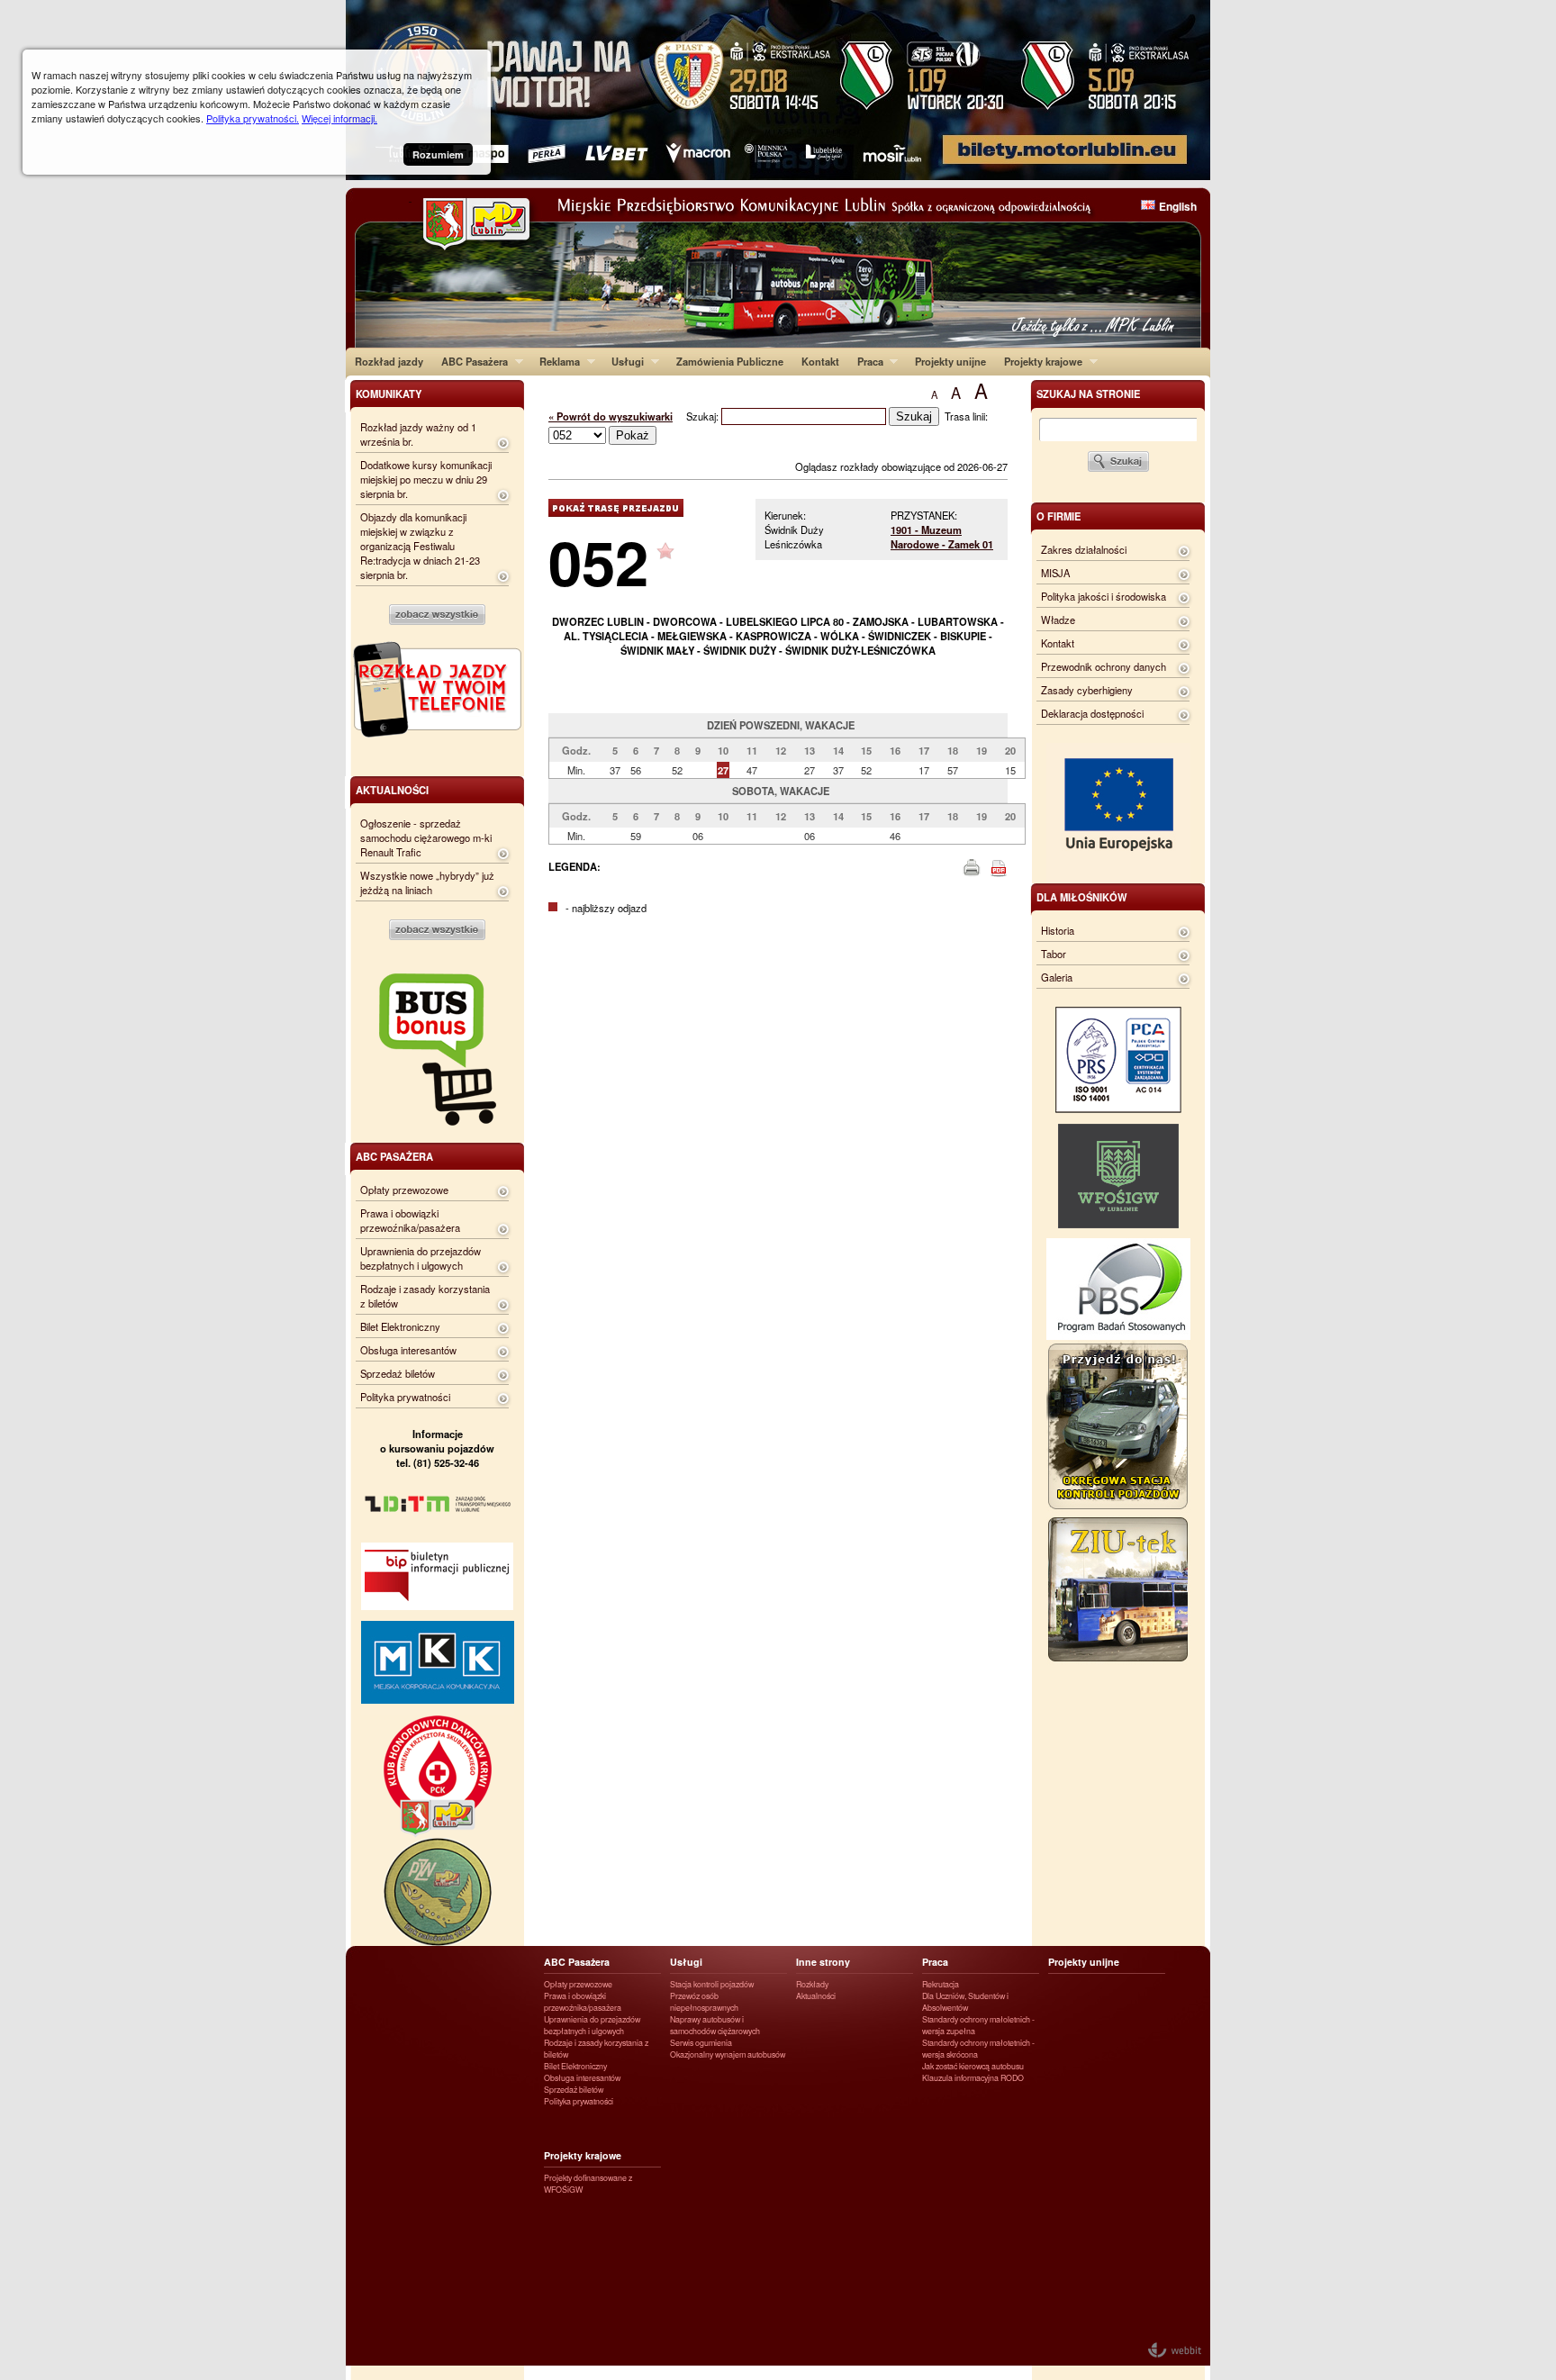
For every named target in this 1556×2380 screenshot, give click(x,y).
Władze (1058, 620)
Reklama (555, 361)
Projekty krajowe (1039, 361)
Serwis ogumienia (701, 2043)
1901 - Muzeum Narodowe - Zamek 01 (942, 537)
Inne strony (823, 1962)
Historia (1058, 930)
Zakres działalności (1084, 549)
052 (598, 561)
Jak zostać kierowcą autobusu (973, 2066)
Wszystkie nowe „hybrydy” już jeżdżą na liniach (427, 882)
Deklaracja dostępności (1092, 713)
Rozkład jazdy (389, 361)
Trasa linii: (966, 416)
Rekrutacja (941, 1984)
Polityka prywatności (405, 1397)
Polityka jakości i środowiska (1104, 596)
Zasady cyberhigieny (1087, 690)
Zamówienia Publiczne (730, 361)
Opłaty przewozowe (404, 1190)
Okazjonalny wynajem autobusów (728, 2054)
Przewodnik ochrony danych (1104, 666)
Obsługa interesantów (408, 1350)
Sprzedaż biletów (398, 1373)
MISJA (1055, 573)
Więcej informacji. (339, 118)
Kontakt (820, 361)
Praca (866, 361)
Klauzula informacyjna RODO (973, 2078)
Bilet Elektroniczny (400, 1326)
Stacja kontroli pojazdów (712, 1984)
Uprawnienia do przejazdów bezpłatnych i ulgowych (421, 1258)
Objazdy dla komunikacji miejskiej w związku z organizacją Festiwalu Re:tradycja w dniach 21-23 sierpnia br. (420, 546)
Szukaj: (704, 416)
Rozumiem (438, 154)
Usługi (623, 361)
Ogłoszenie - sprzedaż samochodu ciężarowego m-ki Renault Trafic (426, 837)
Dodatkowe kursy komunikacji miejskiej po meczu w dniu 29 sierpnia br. (426, 479)
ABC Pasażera (470, 361)
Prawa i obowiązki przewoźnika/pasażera (410, 1220)
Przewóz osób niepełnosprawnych (704, 2002)
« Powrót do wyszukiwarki (611, 416)
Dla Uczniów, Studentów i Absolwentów (965, 2002)
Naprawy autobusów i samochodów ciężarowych (715, 2025)
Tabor (1054, 954)
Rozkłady (812, 1984)
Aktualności (816, 1996)
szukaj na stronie (1088, 394)
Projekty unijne (950, 361)
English (1178, 206)
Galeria (1057, 977)
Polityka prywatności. (253, 118)
